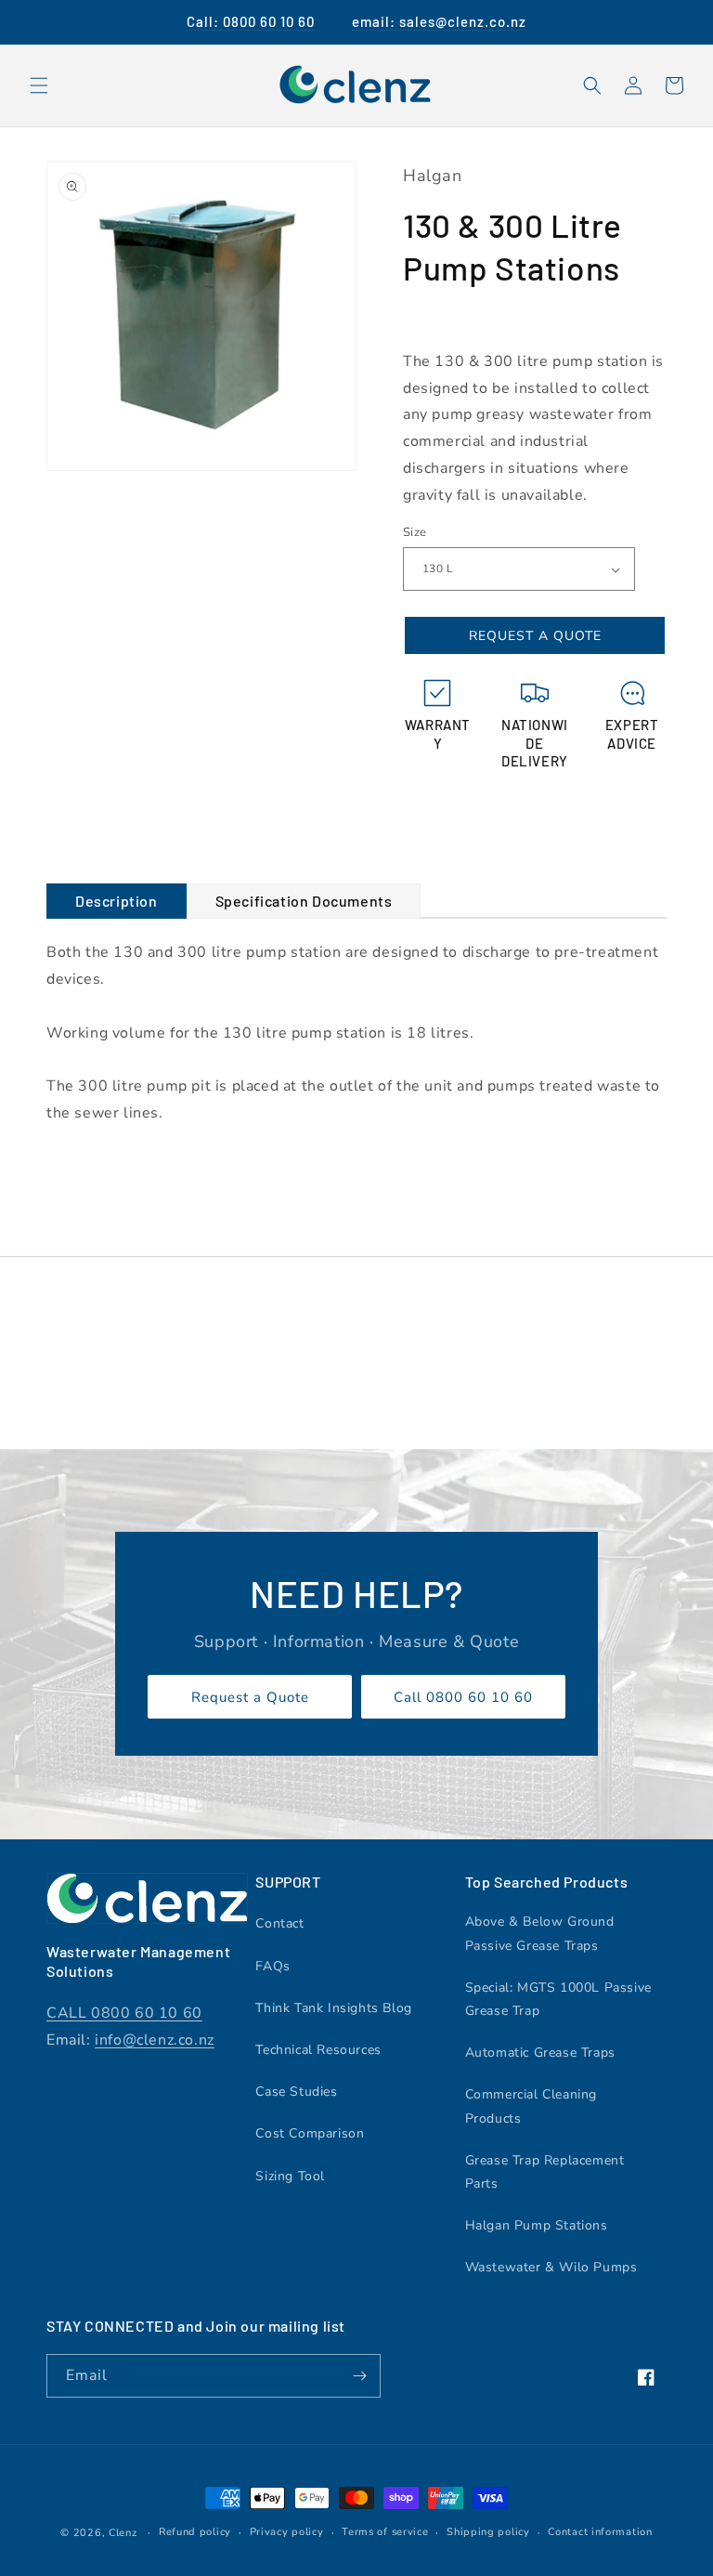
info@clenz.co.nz (155, 2040)
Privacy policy (287, 2532)
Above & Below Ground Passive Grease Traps (540, 1933)
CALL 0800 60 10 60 (124, 2013)
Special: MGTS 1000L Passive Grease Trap (558, 1999)
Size (415, 532)
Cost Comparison (310, 2133)
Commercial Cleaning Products (531, 2106)
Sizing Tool (290, 2176)
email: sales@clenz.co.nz (439, 21)
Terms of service (385, 2532)
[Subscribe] (359, 2376)
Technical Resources (318, 2050)
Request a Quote (250, 1697)
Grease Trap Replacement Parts (545, 2172)
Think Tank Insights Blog (333, 2008)
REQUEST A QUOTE (535, 636)
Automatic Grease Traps (540, 2053)
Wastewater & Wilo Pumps (551, 2267)
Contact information (600, 2532)
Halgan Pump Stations (537, 2225)
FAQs (272, 1966)
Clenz (123, 2533)
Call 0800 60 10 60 (463, 1697)
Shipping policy (488, 2532)
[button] (39, 85)
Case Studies (296, 2092)
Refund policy (195, 2532)
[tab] (117, 902)
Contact (279, 1923)
